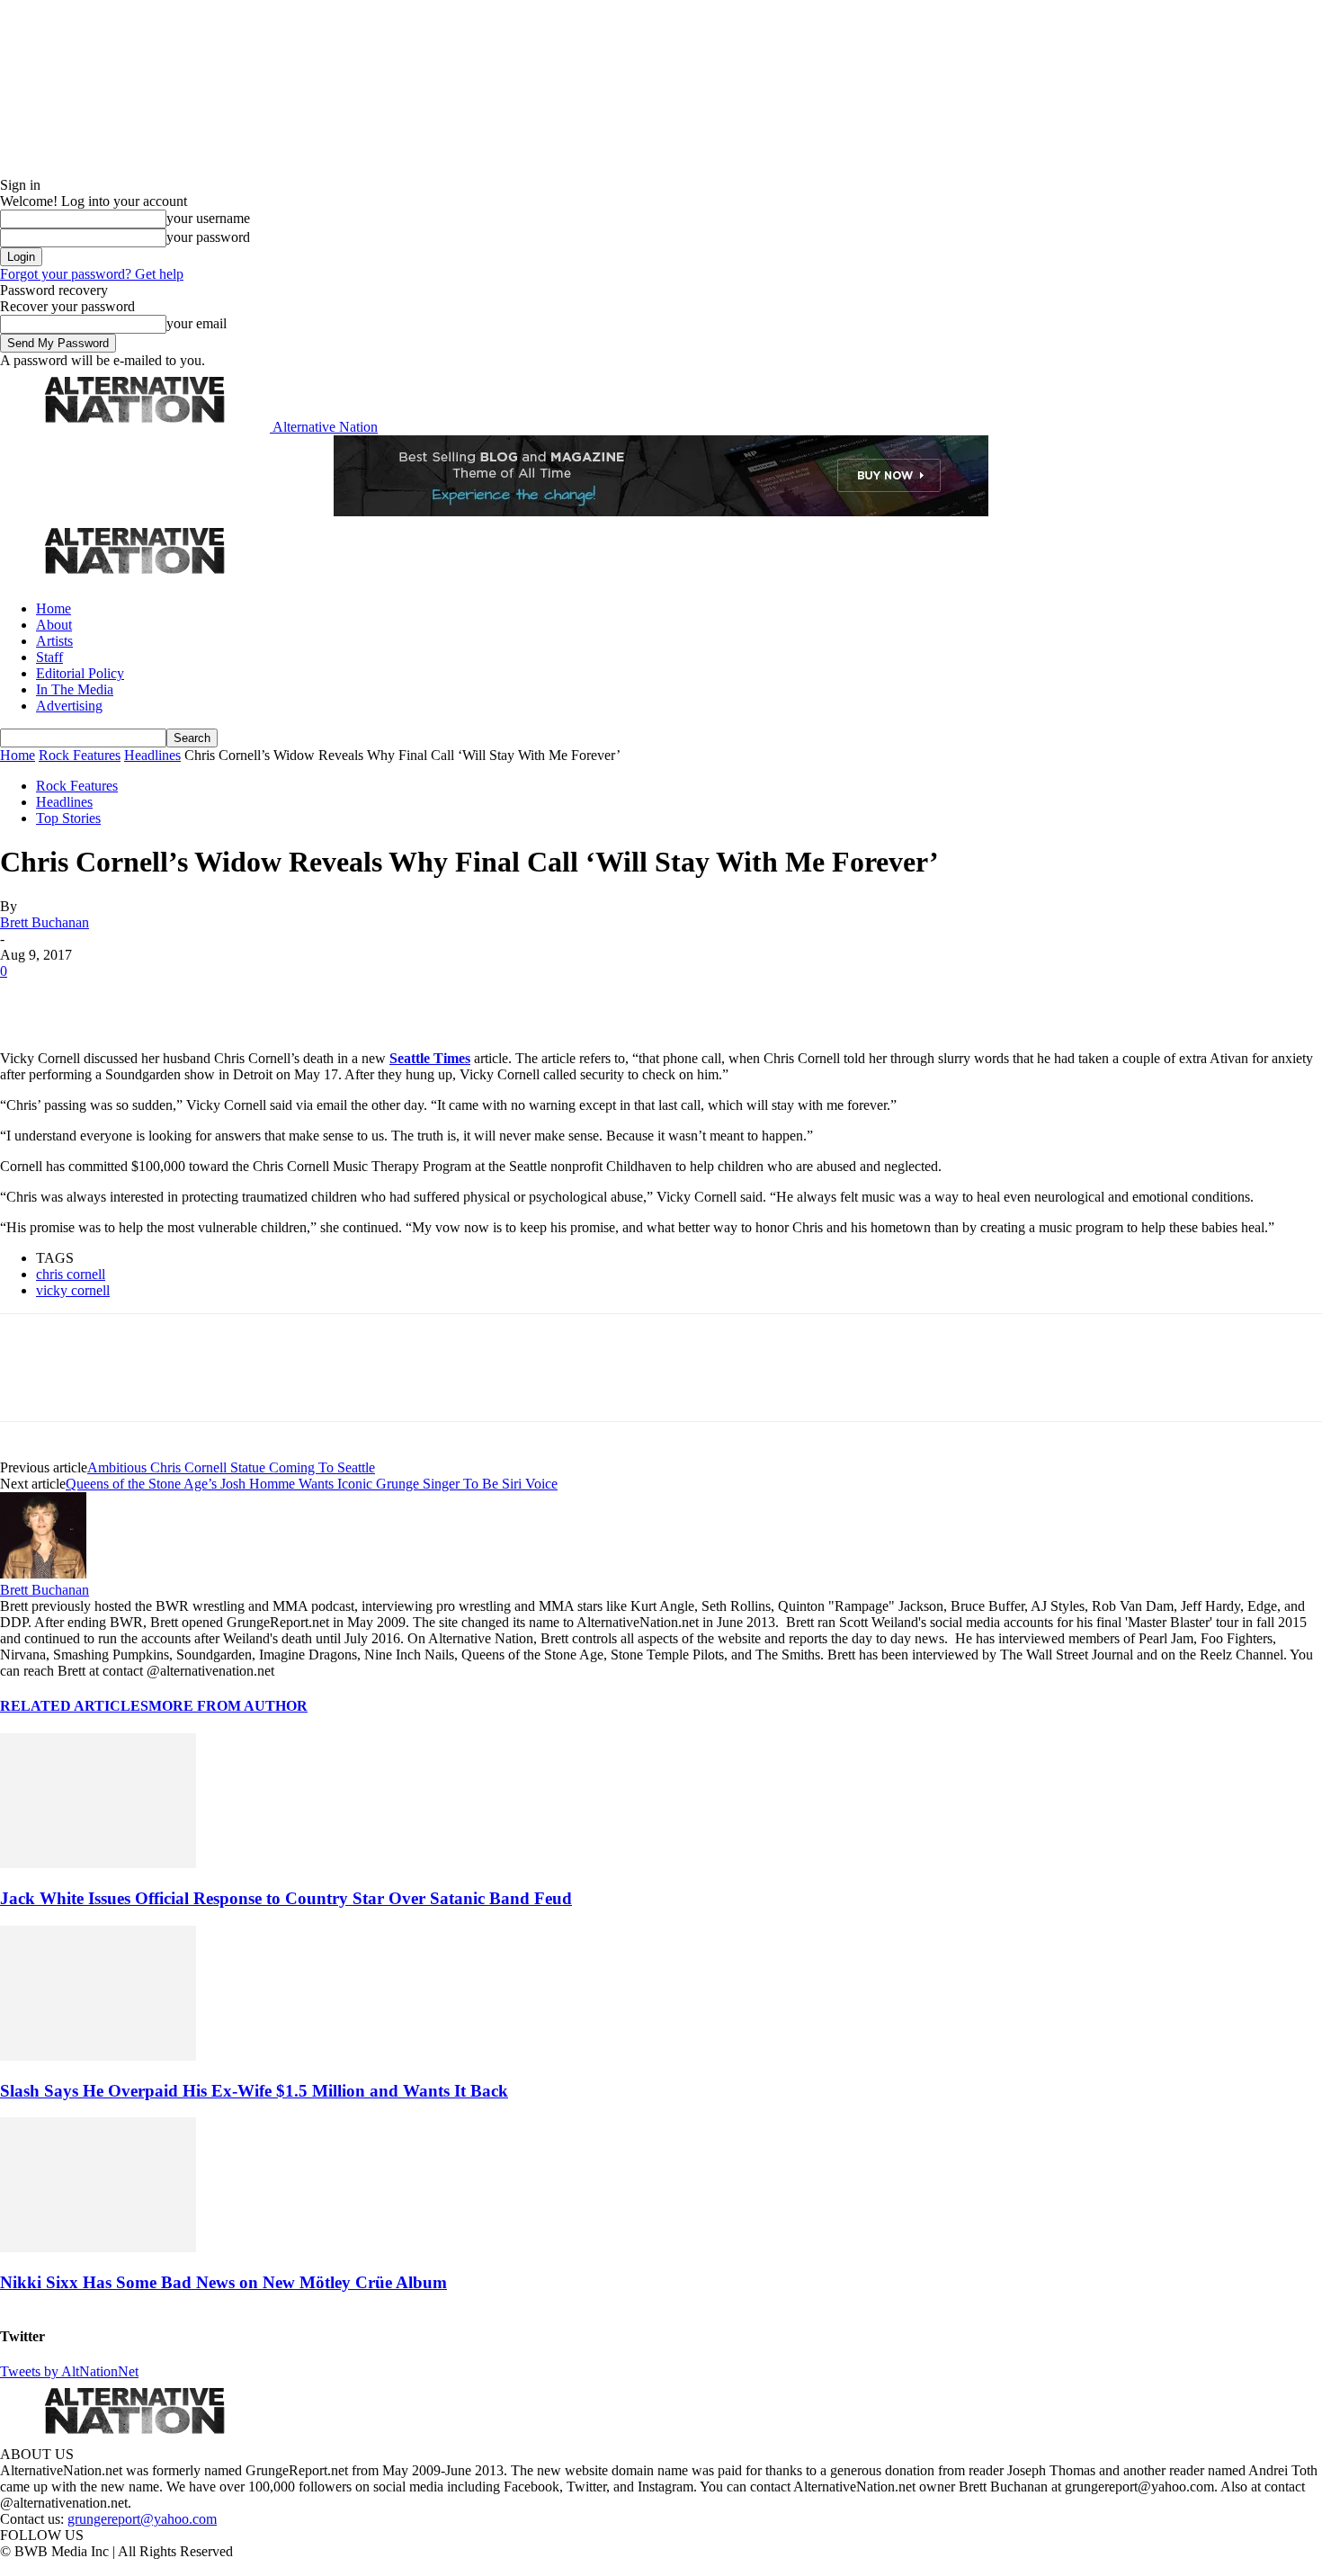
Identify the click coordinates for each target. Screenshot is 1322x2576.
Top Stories (68, 818)
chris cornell (71, 1274)
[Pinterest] (155, 998)
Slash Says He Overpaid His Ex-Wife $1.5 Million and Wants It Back (254, 2091)
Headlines (152, 755)
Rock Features (80, 755)
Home (54, 608)
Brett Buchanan (45, 922)
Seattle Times (430, 1058)
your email (197, 323)
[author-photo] (43, 1574)
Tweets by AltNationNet (69, 2371)
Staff (49, 657)
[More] (282, 998)
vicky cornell (73, 1290)
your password (208, 237)
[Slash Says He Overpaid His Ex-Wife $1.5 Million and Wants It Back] (98, 2056)
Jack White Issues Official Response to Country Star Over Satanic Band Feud (286, 1898)
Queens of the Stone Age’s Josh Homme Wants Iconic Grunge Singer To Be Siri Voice (312, 1484)
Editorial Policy (80, 673)
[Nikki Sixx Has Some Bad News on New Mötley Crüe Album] (98, 2247)
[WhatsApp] (218, 998)
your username (208, 218)
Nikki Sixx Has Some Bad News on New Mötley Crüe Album (223, 2282)
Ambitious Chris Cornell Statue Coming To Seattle (231, 1467)
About (54, 625)
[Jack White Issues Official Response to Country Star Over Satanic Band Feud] (98, 1863)
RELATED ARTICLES (74, 1706)
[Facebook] (29, 998)
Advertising (69, 706)
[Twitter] (92, 998)
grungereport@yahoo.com (142, 2519)
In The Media (75, 689)
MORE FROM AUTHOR (228, 1706)
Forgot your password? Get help (92, 274)
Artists (54, 641)
